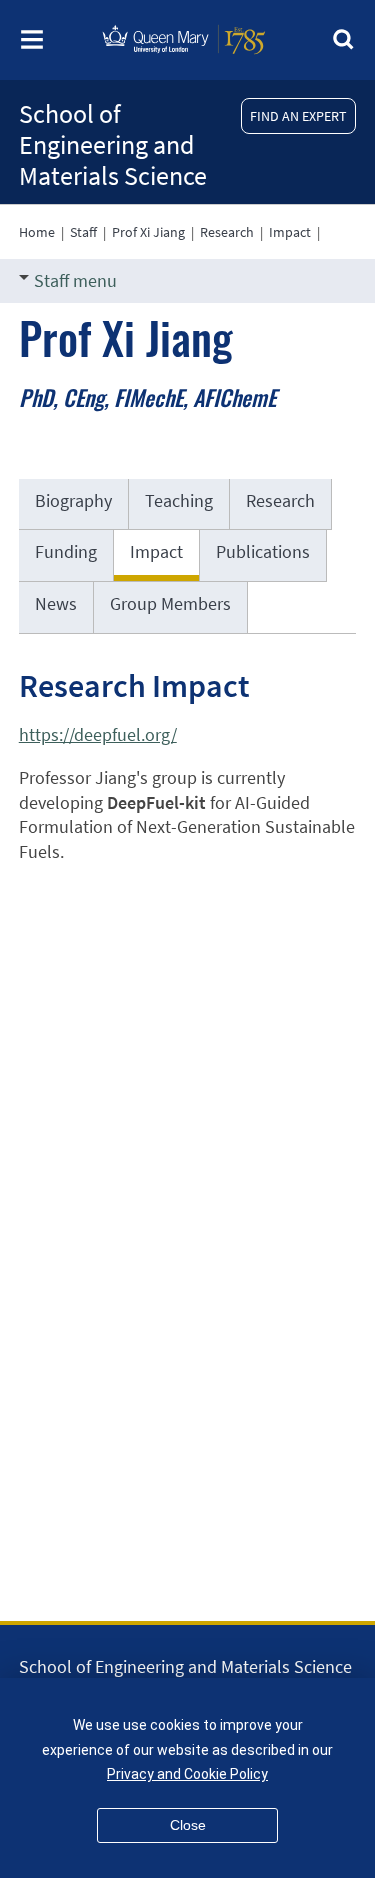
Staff (83, 232)
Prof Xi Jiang (148, 232)
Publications (263, 551)
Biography (73, 500)
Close (188, 1825)
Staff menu (75, 280)
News (56, 603)
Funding (66, 551)
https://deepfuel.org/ (98, 734)
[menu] (32, 45)
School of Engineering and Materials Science (113, 144)
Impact (290, 232)
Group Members (170, 603)
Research (227, 232)
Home (37, 232)
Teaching (179, 500)
